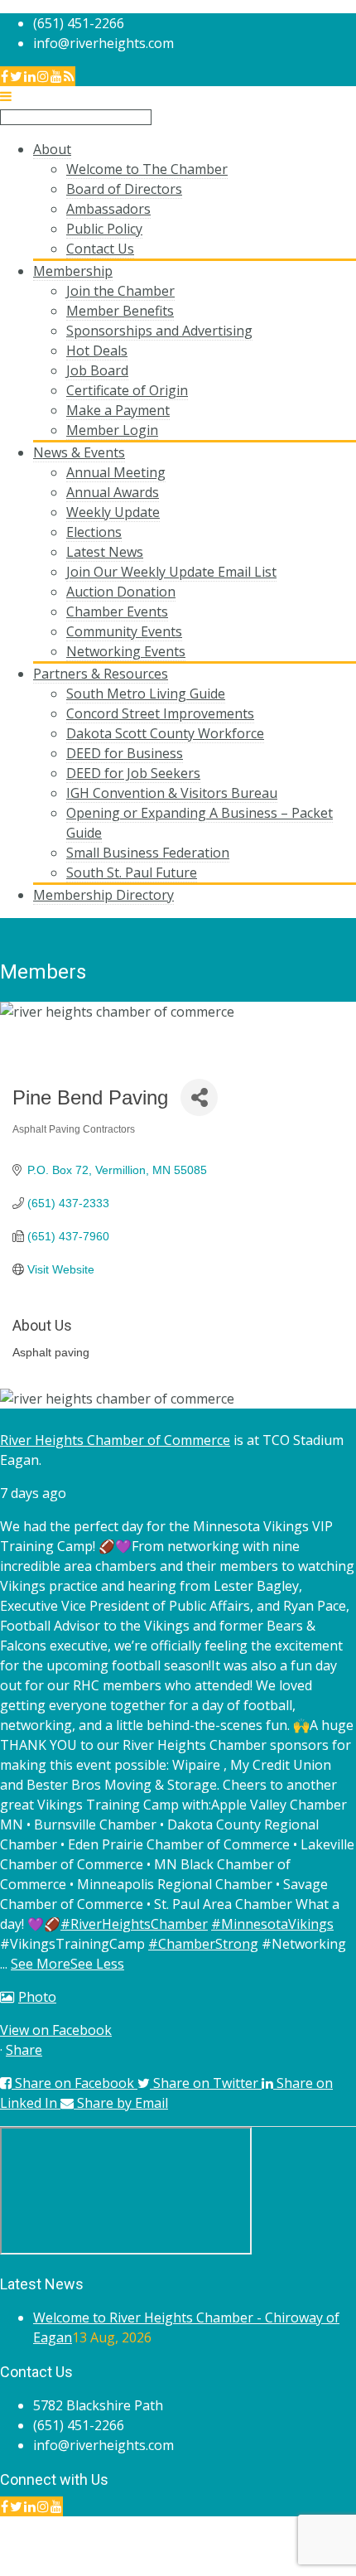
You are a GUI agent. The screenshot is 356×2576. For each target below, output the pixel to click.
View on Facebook (56, 2030)
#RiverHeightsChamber (134, 1924)
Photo (37, 1997)
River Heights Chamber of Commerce (115, 1440)
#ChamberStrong (203, 1944)
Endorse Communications (277, 2566)
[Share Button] (199, 1097)
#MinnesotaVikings (272, 1924)
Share (24, 2050)
